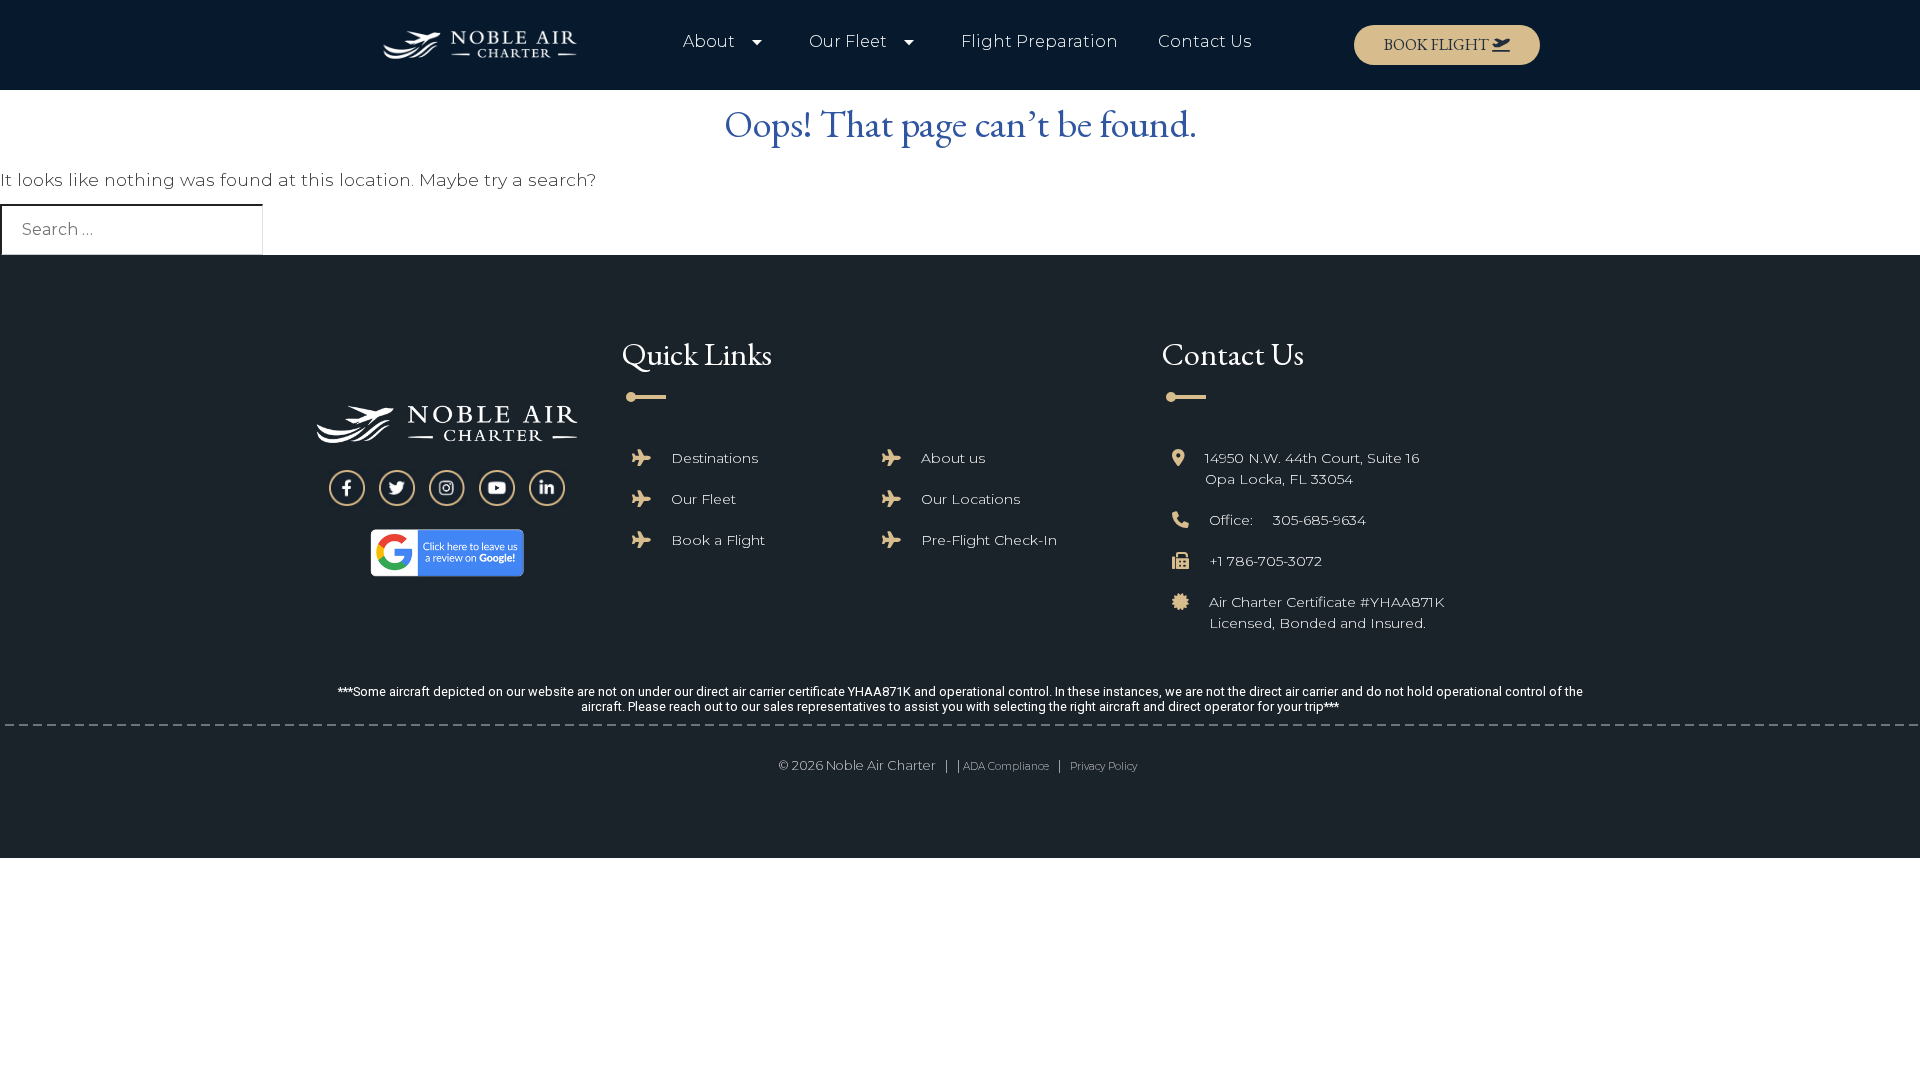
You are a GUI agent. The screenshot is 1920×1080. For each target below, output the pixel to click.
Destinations (714, 458)
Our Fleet (703, 499)
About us (953, 458)
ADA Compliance (1006, 766)
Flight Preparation (1039, 41)
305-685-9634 (1319, 520)
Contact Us (1204, 41)
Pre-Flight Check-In (989, 540)
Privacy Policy (1103, 766)
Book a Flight (718, 540)
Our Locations (970, 499)
